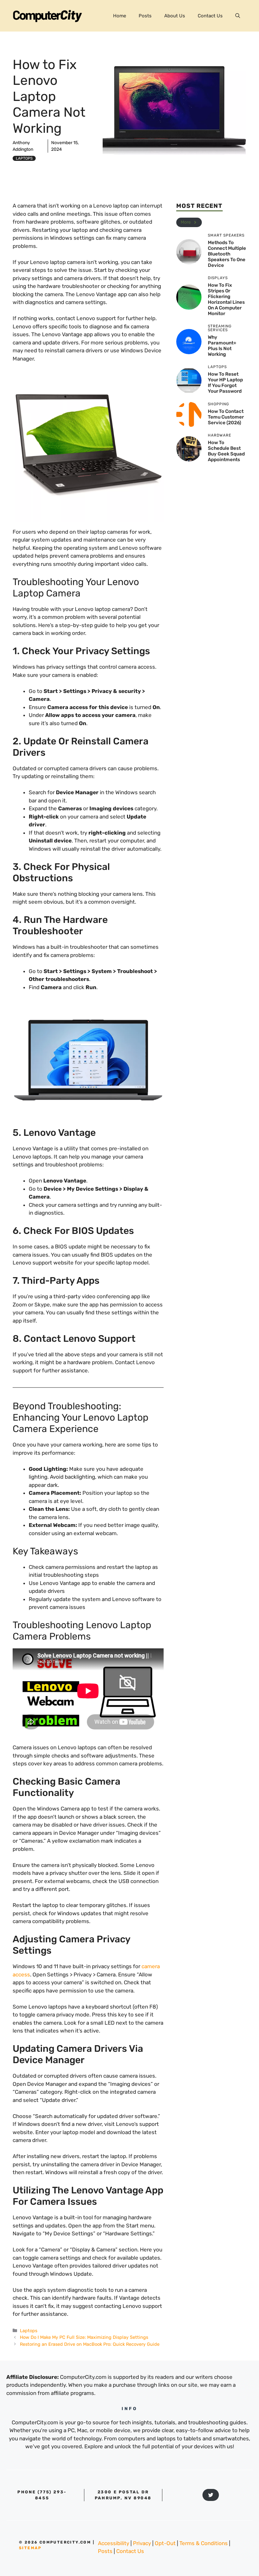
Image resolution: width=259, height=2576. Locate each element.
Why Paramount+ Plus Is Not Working (222, 346)
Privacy (142, 2543)
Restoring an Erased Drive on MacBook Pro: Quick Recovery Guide (90, 2344)
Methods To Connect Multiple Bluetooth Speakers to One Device (227, 254)
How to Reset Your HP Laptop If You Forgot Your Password (225, 383)
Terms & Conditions (204, 2543)
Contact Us (210, 16)
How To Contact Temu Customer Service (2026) (226, 417)
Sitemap (30, 2548)
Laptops (24, 158)
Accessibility (114, 2543)
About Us (175, 16)
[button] (238, 16)
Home (120, 16)
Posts (145, 16)
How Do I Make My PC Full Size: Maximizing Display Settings (84, 2337)
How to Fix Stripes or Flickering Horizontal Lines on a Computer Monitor (226, 299)
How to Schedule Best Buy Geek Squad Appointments (226, 451)
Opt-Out (165, 2543)
